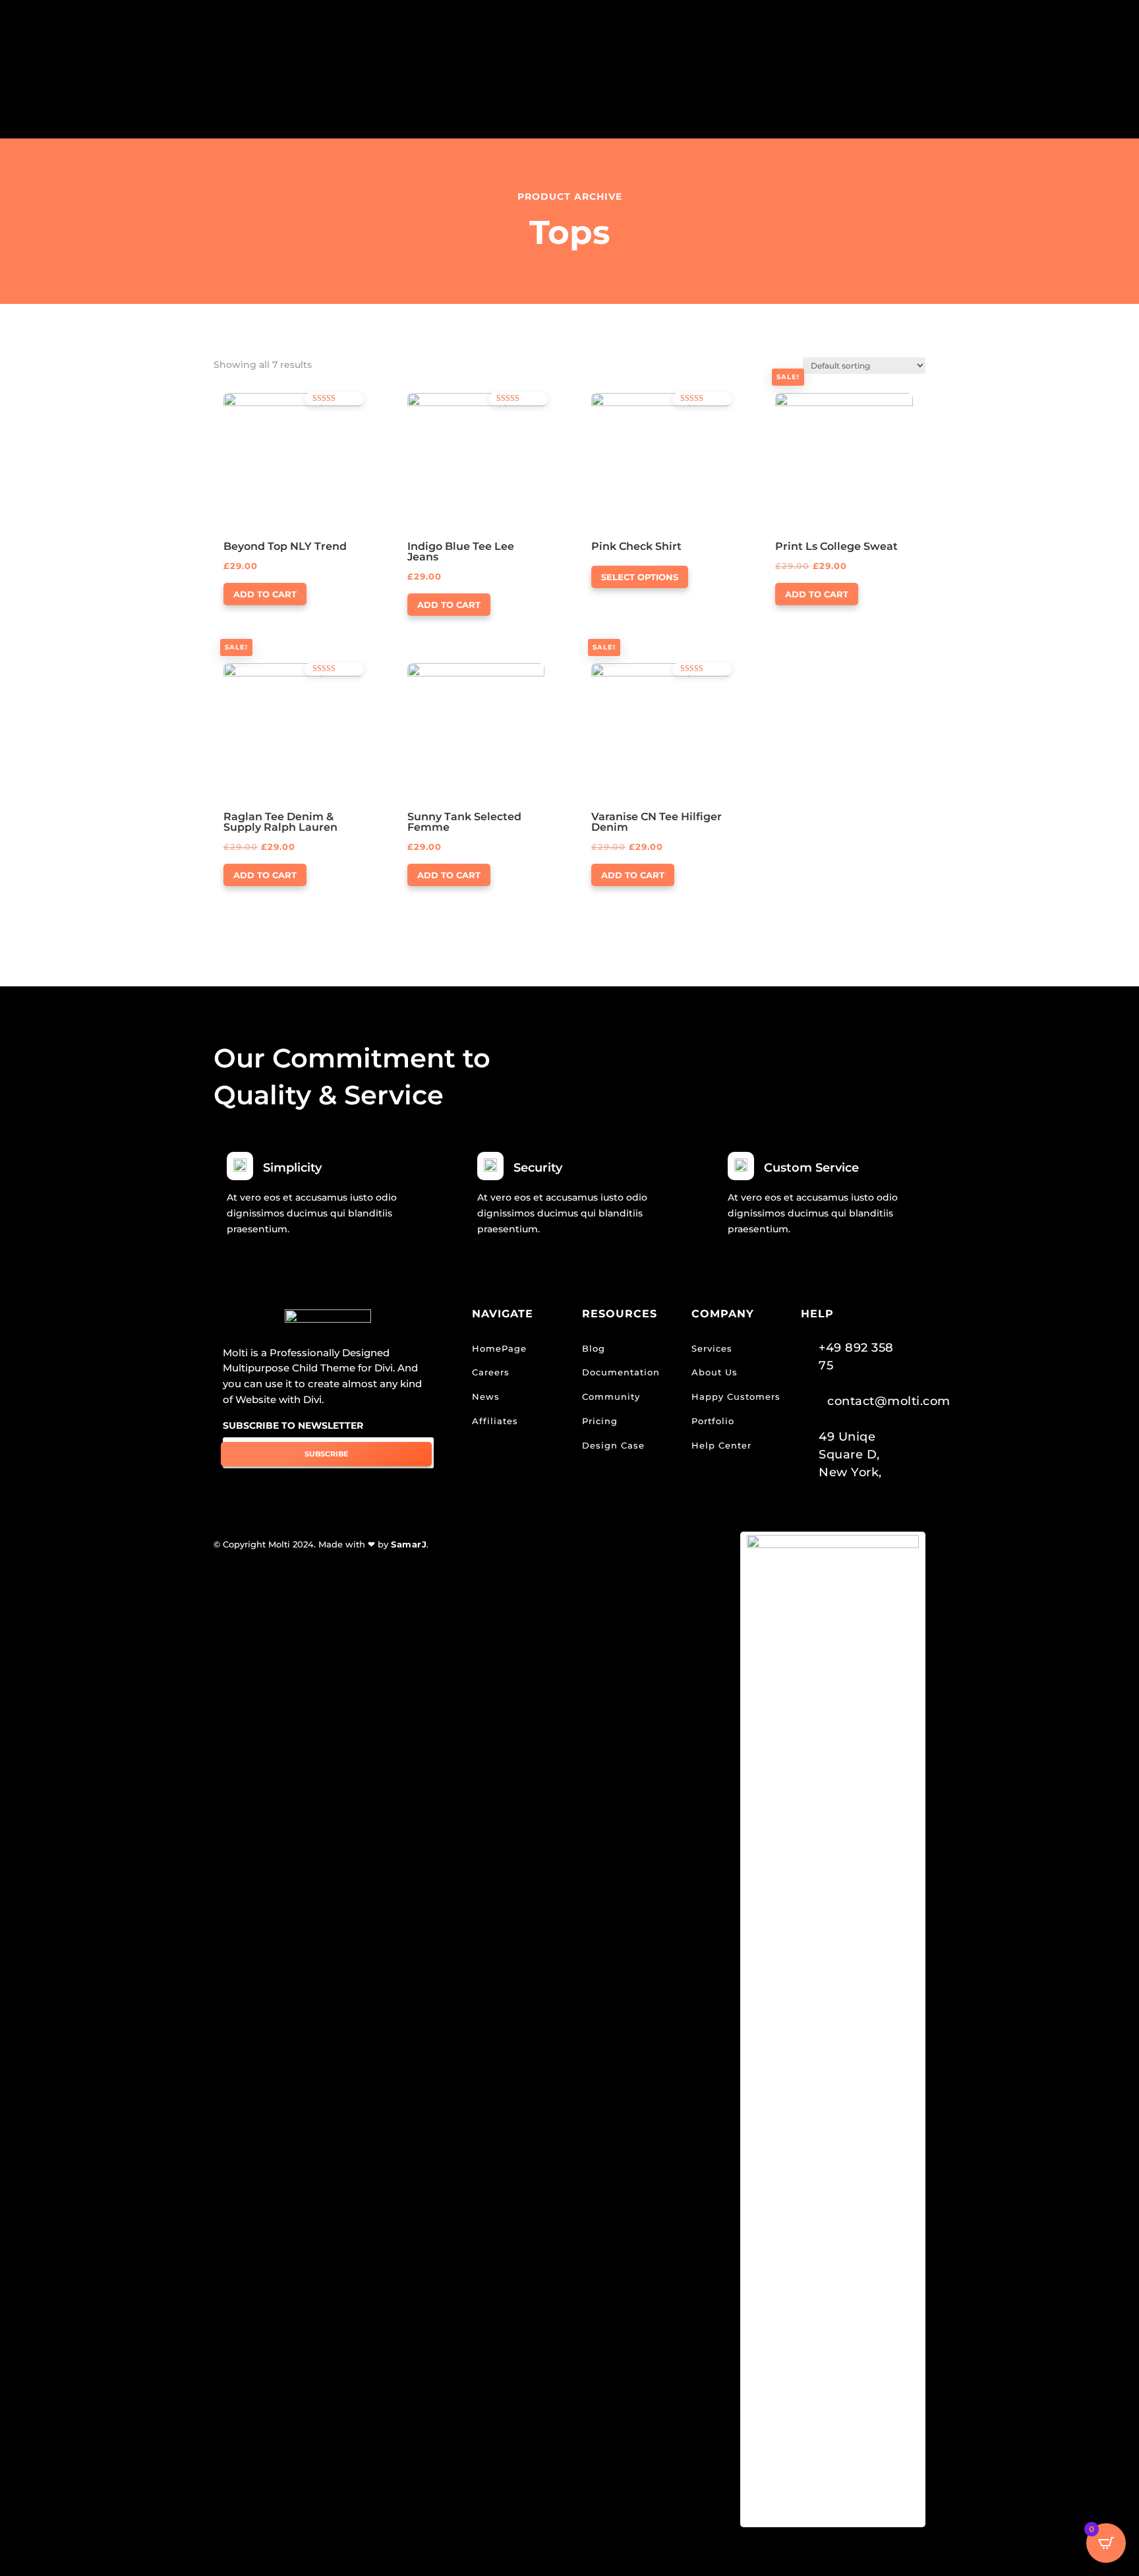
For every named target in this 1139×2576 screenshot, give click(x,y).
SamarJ (409, 1544)
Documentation (621, 1372)
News (486, 1396)
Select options (640, 577)
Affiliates (495, 1421)
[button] (261, 404)
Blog (594, 1348)
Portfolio (713, 1421)
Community (611, 1396)
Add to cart (265, 594)
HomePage (499, 1348)
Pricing (600, 1421)
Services (712, 1348)
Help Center (721, 1445)
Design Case (613, 1445)
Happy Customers (736, 1396)
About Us (715, 1372)
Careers (491, 1372)
